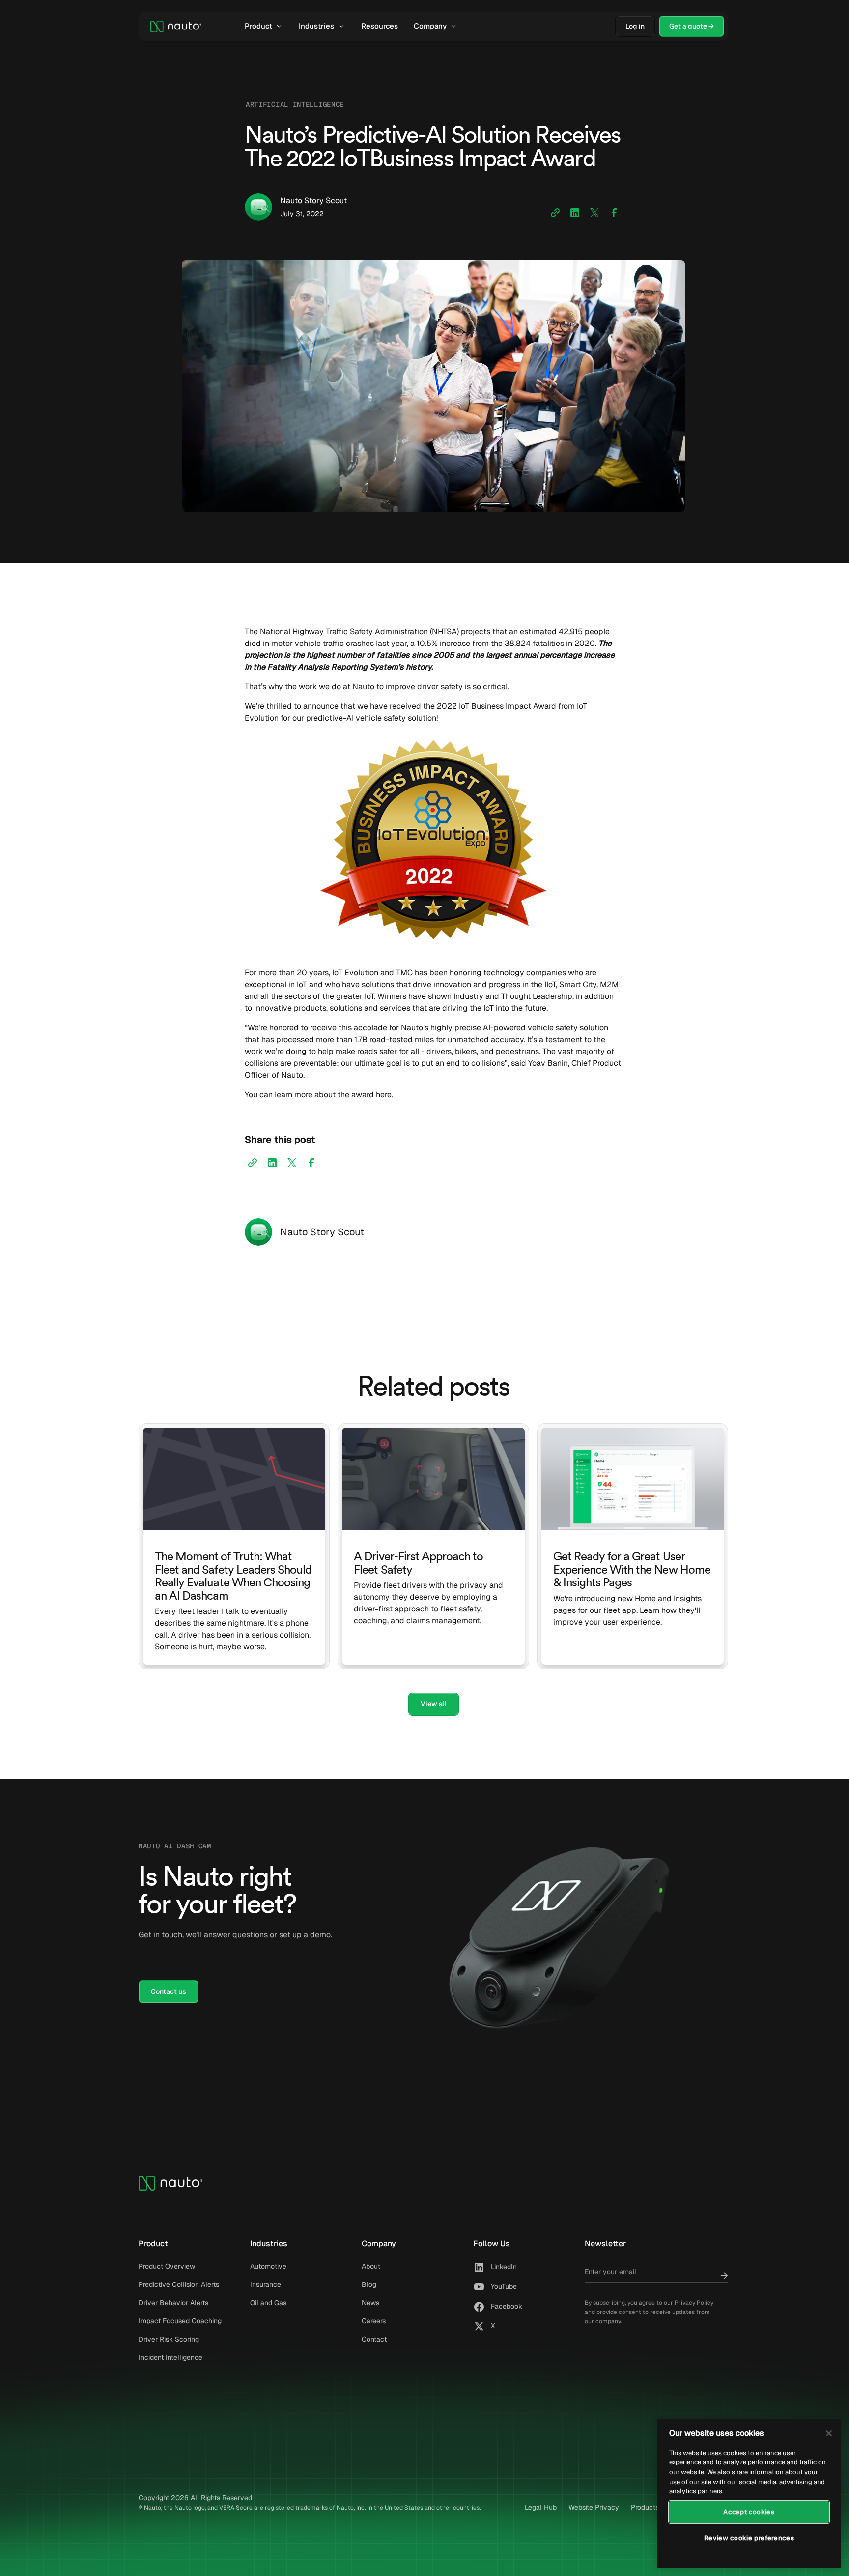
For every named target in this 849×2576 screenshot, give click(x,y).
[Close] (829, 2433)
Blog (369, 2284)
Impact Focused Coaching (180, 2321)
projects (476, 631)
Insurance (266, 2284)
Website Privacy (594, 2507)
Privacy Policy (694, 2303)
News (370, 2303)
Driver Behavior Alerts (173, 2303)
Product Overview (167, 2266)
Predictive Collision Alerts (179, 2284)
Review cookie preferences (749, 2538)
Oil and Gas (268, 2303)
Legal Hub (541, 2507)
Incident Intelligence (170, 2357)
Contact (374, 2339)
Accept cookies (749, 2512)
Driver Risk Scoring (169, 2339)
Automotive (268, 2266)
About (371, 2266)
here (384, 1095)
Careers (374, 2321)
